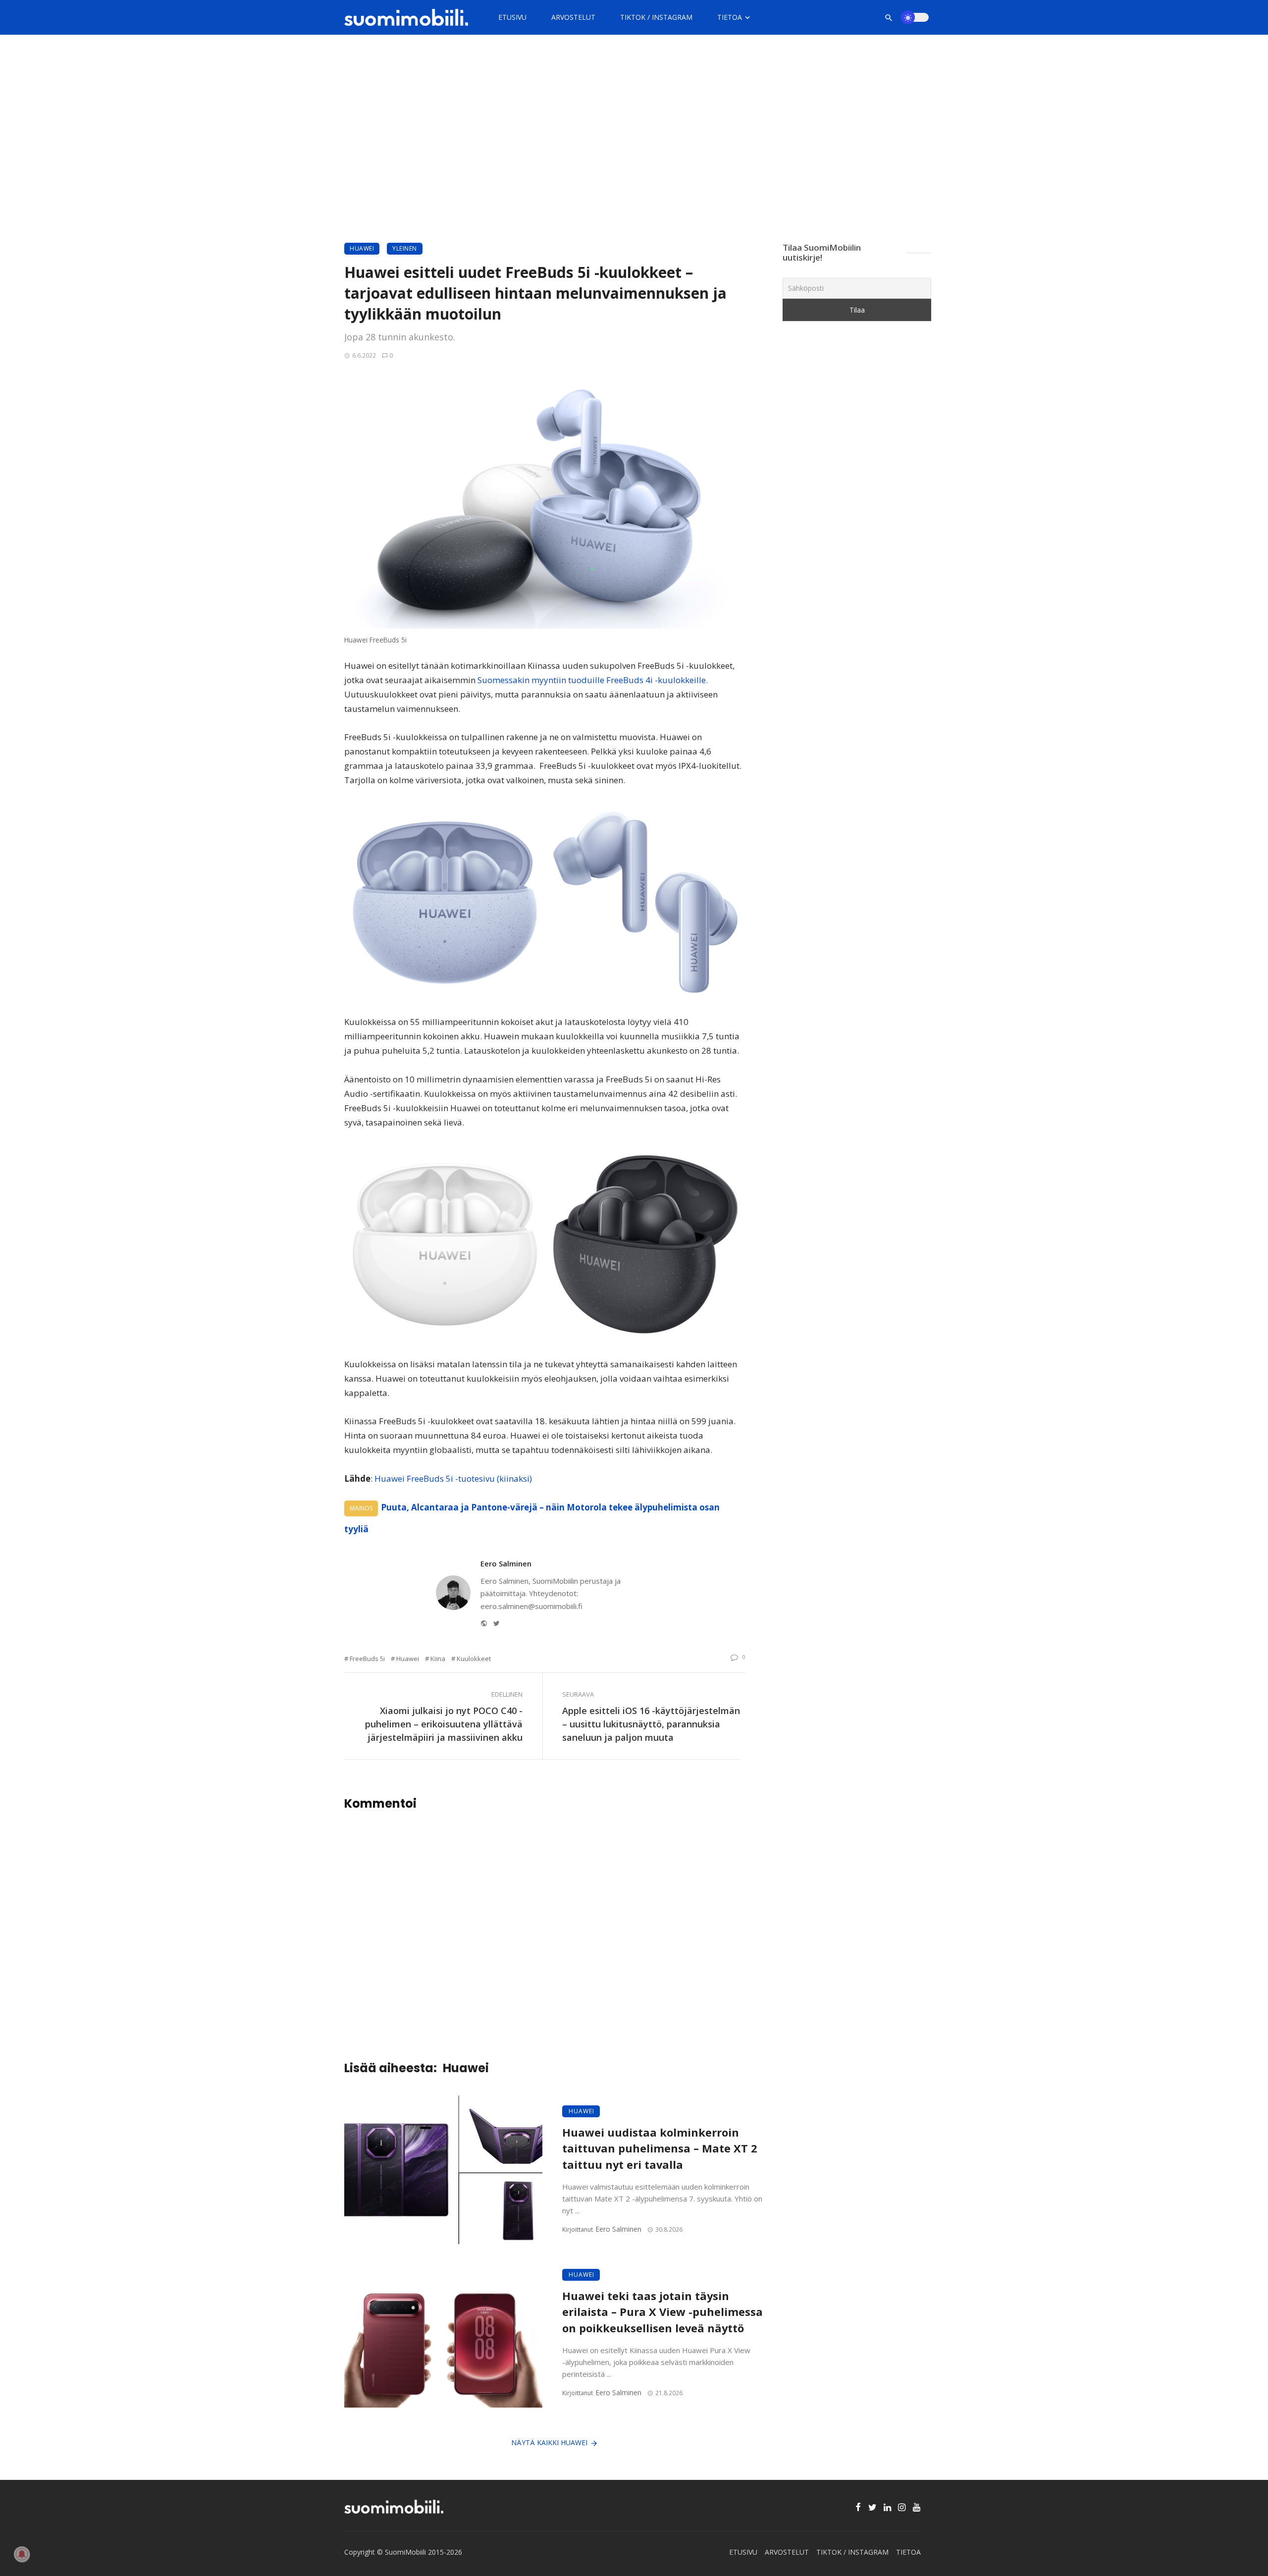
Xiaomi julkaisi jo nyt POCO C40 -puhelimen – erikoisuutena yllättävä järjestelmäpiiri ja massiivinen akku (444, 1724)
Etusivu (512, 17)
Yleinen (405, 248)
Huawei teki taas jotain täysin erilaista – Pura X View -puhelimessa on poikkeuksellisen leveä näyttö (662, 2312)
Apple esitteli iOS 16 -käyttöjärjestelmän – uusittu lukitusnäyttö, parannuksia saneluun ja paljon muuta (651, 1724)
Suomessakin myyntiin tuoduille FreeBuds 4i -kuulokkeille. (593, 680)
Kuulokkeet (474, 1659)
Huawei (362, 248)
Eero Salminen (506, 1563)
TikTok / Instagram (656, 17)
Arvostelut (573, 17)
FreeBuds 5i (367, 1659)
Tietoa (730, 17)
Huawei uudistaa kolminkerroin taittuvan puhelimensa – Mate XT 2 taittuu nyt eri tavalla (660, 2149)
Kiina (438, 1659)
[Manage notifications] (22, 2554)
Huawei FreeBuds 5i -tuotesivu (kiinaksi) (453, 1478)
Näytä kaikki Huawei (549, 2442)
